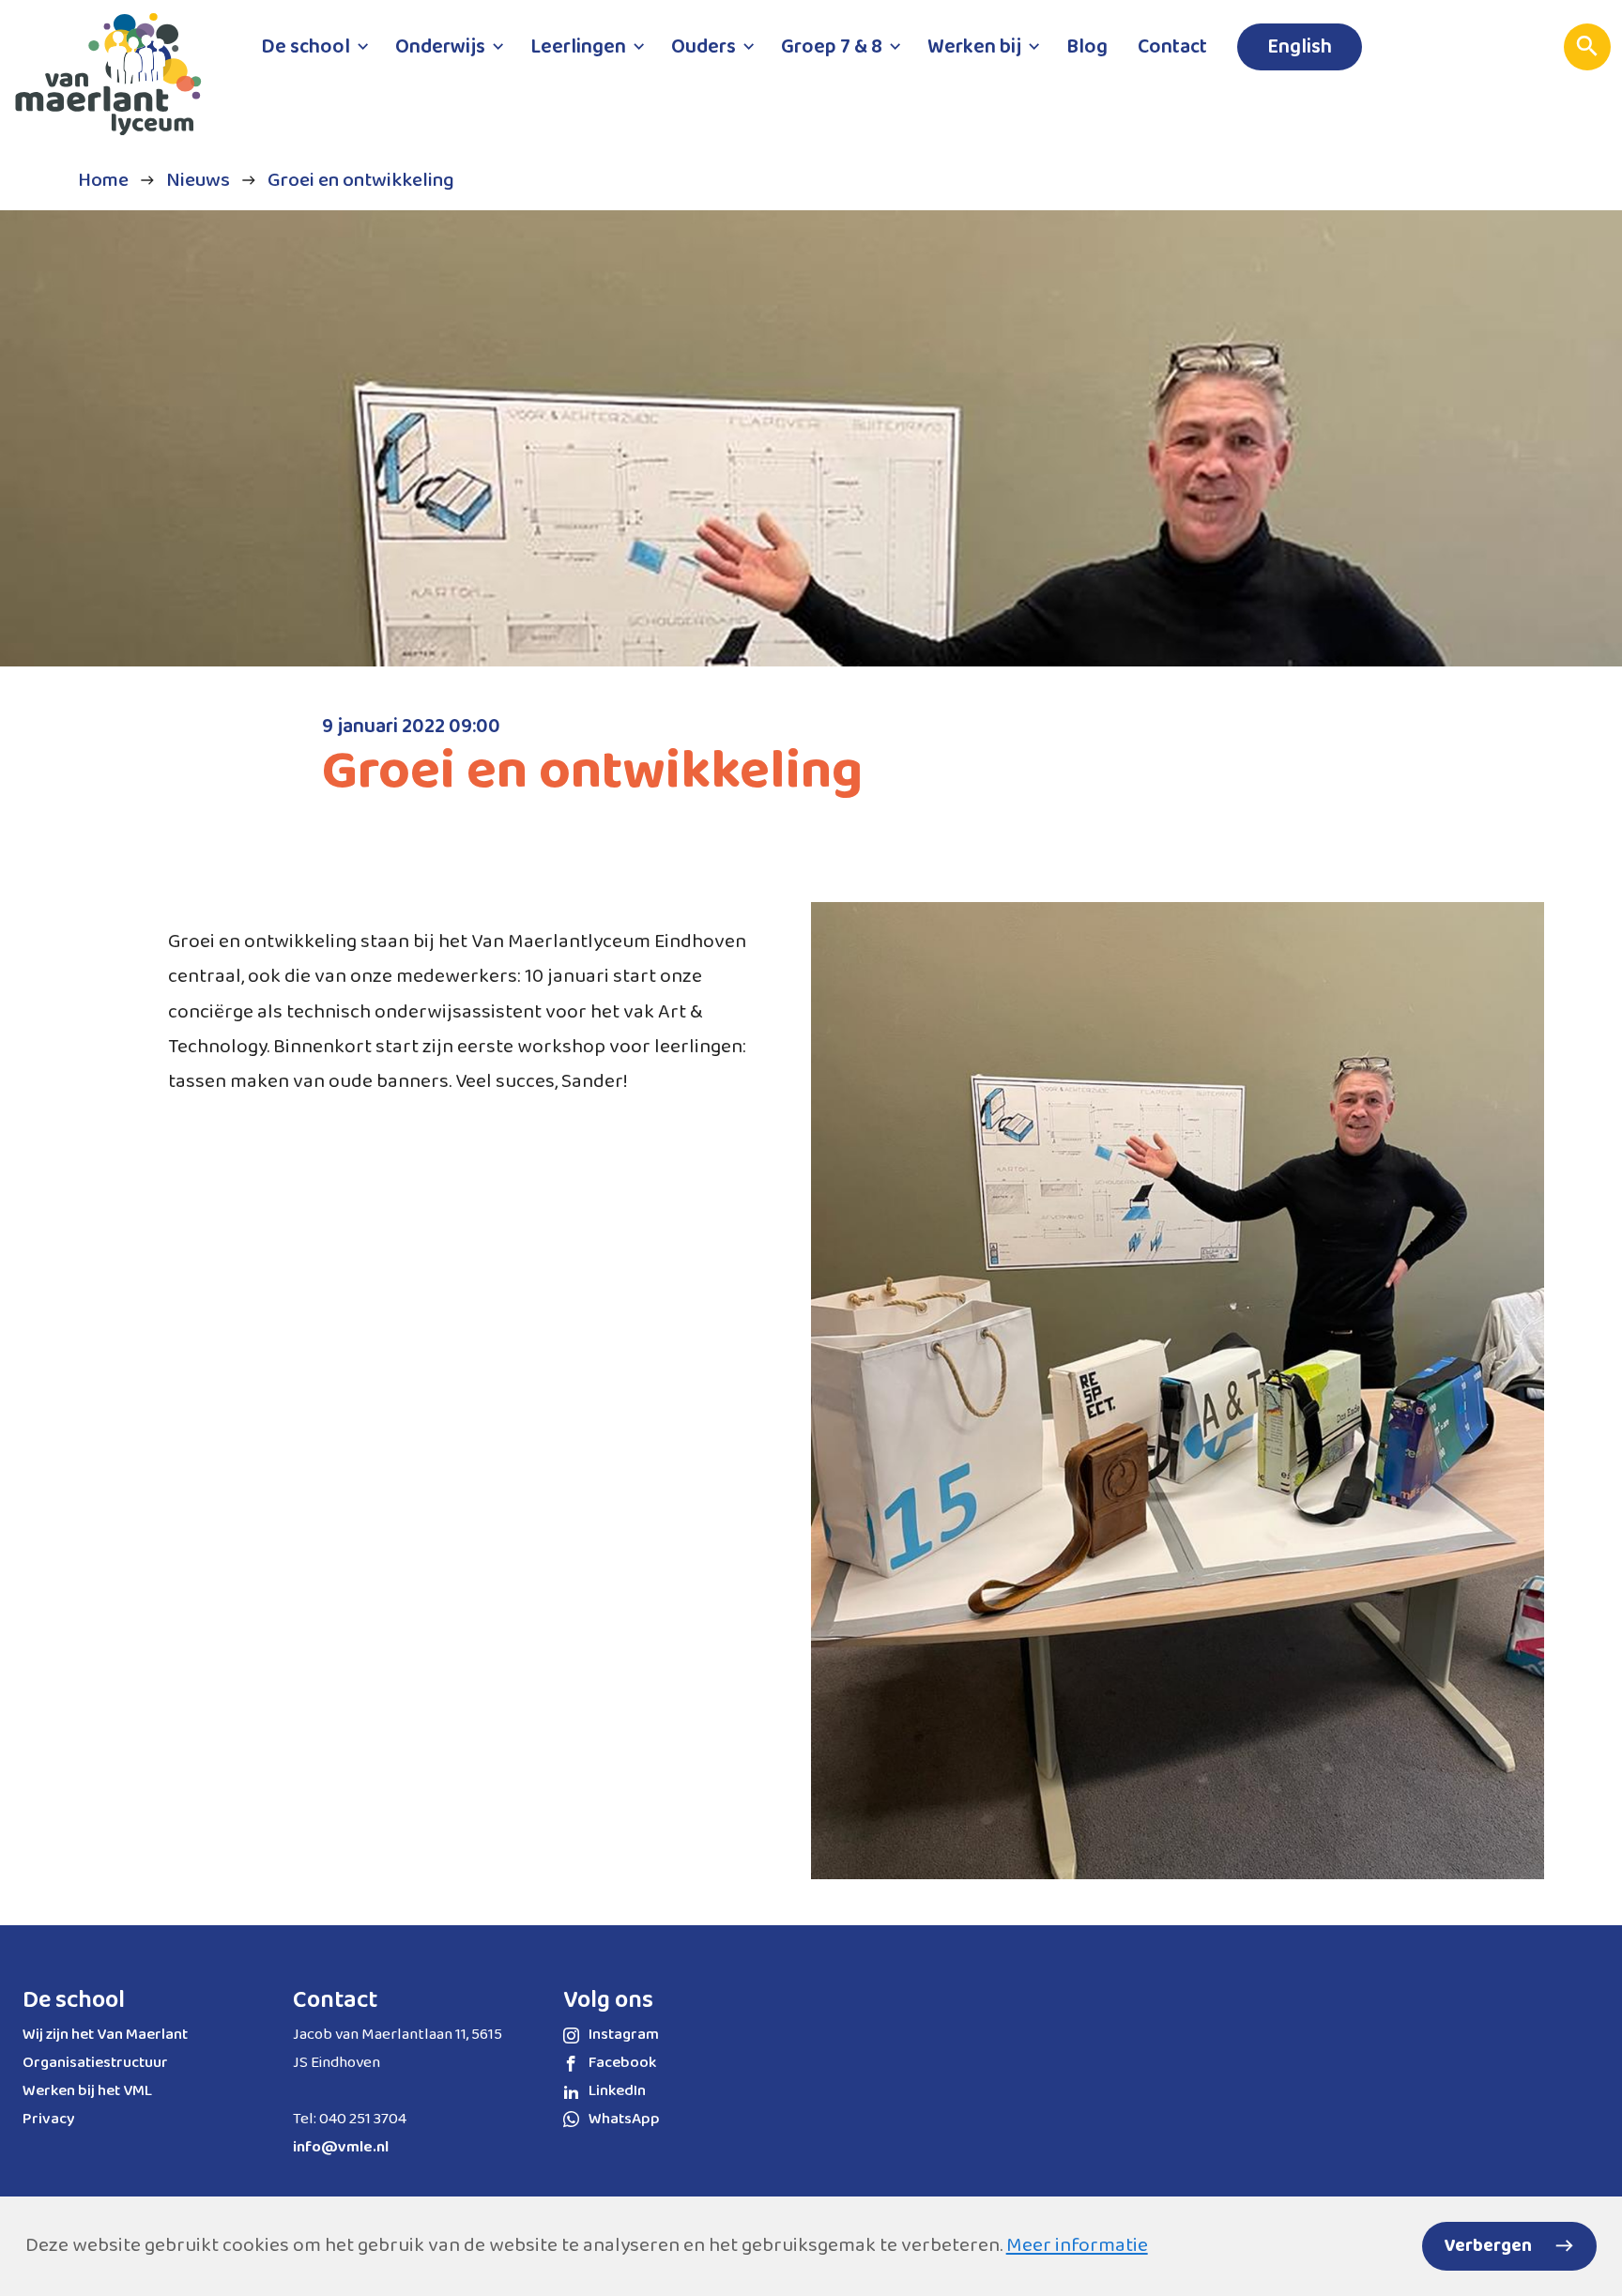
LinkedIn (617, 2091)
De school (74, 2000)
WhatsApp (624, 2119)
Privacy (49, 2119)
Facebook (622, 2063)
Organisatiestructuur (95, 2063)
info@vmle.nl (341, 2147)
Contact (335, 2000)
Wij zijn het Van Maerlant (105, 2035)
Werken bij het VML (87, 2091)
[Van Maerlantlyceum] (117, 83)
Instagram (624, 2035)
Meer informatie (1077, 2245)
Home (103, 180)
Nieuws (198, 180)
